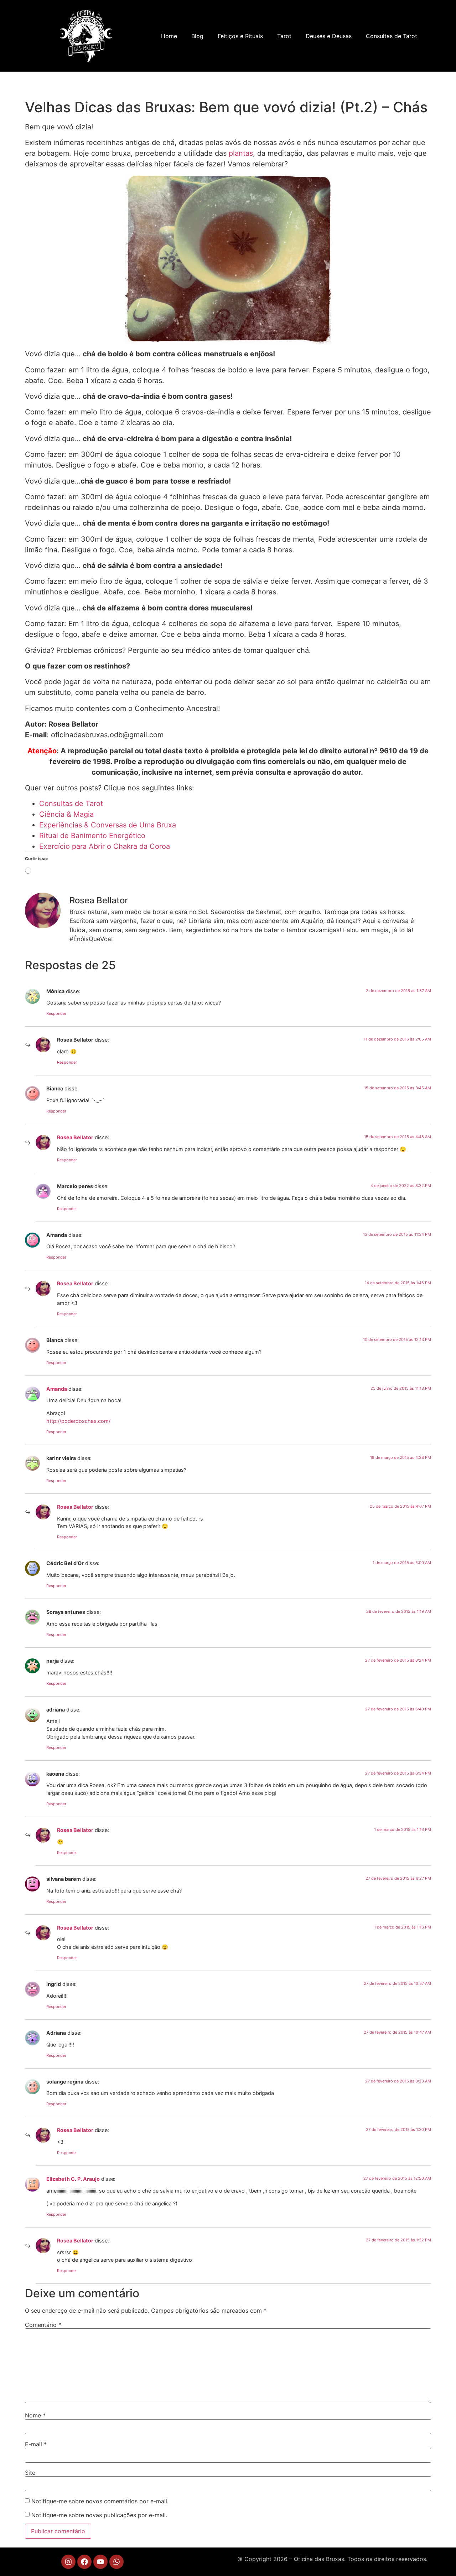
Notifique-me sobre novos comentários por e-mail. (100, 2501)
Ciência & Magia (66, 814)
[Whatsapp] (116, 2562)
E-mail (36, 2444)
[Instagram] (68, 2562)
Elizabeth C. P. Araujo (73, 2179)
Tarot (284, 36)
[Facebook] (84, 2562)
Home (169, 36)
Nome (35, 2415)
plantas (241, 153)
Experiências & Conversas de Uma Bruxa (108, 825)
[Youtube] (100, 2562)
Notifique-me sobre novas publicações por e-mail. (99, 2515)
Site (30, 2473)
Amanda (57, 1389)
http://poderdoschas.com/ (78, 1421)
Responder (56, 1013)
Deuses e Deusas (329, 36)
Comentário (43, 2325)
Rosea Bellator (75, 1137)
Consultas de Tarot (392, 36)
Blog (197, 36)
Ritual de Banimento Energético (92, 836)
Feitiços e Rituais (240, 36)
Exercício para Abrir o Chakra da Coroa (105, 846)
